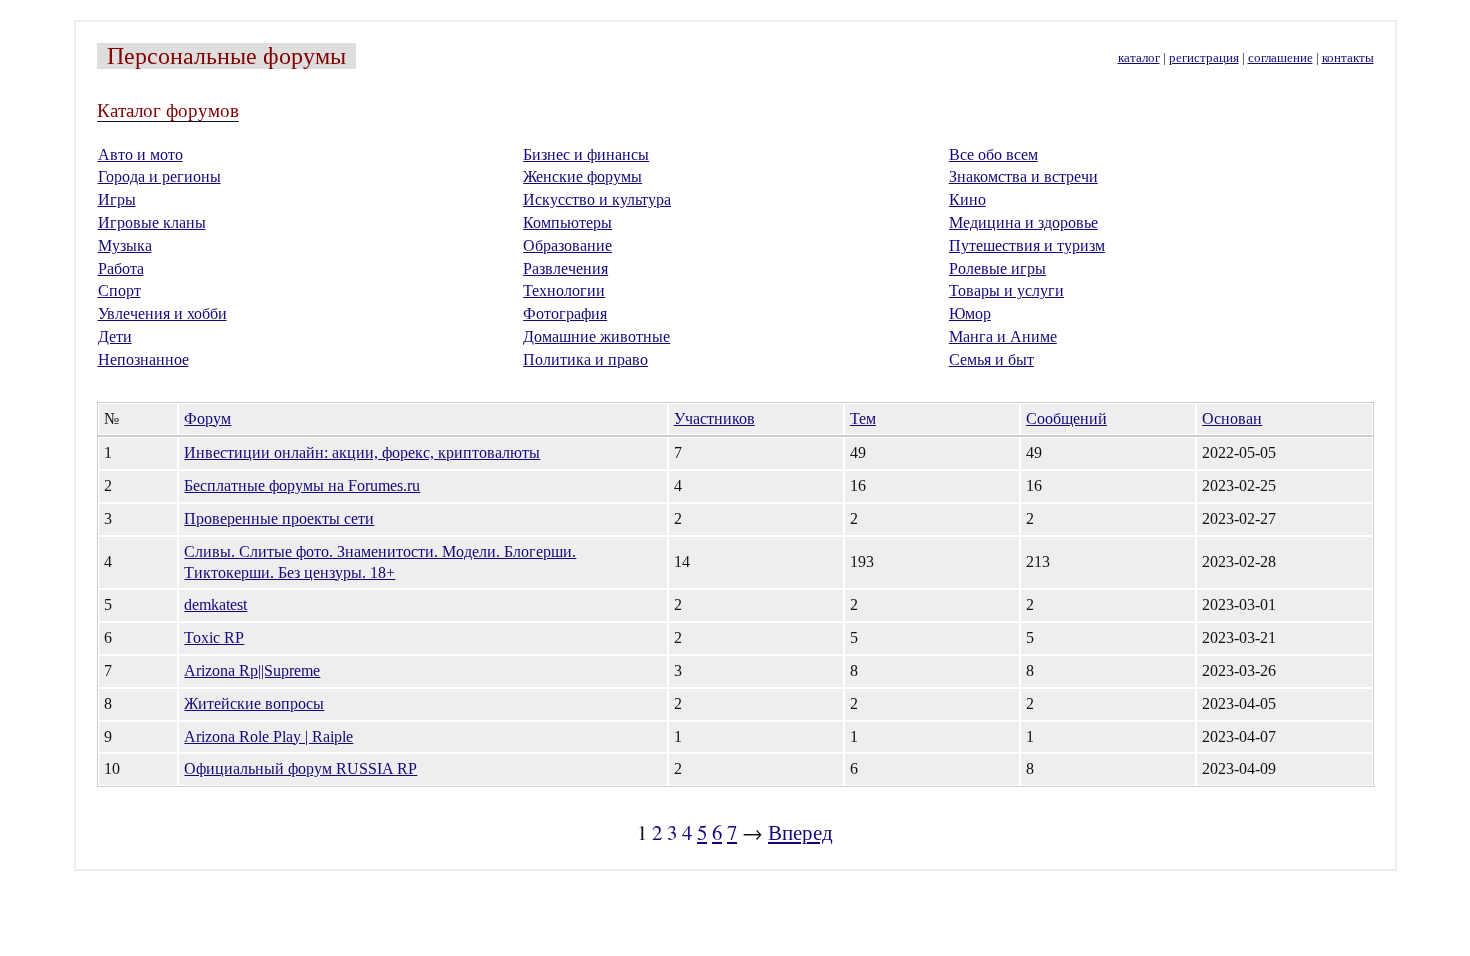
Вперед (800, 832)
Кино (967, 199)
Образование (567, 245)
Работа (121, 268)
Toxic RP (214, 637)
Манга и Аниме (1003, 336)
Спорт (119, 290)
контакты (1348, 58)
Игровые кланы (152, 222)
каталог (1139, 58)
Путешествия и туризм (1027, 245)
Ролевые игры (997, 268)
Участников (714, 418)
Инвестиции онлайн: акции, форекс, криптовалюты (362, 452)
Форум (207, 418)
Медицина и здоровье (1023, 222)
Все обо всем (993, 154)
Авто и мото (140, 154)
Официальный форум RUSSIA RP (300, 768)
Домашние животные (596, 336)
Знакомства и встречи (1023, 176)
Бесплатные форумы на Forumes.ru (302, 485)
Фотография (565, 313)
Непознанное (143, 359)
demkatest (215, 604)
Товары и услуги (1006, 290)
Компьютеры (567, 222)
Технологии (564, 290)
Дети (115, 336)
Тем (863, 418)
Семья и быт (991, 359)
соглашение (1280, 58)
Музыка (125, 245)
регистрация (1204, 58)
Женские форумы (582, 176)
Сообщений (1066, 418)
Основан (1232, 418)
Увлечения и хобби (162, 313)
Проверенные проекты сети (279, 518)
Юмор (970, 313)
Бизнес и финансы (586, 154)
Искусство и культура (597, 199)
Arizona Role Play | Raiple (268, 736)
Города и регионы (159, 176)
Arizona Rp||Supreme (252, 670)
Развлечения (565, 268)
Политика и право (585, 359)
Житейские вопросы (254, 703)
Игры (117, 199)
